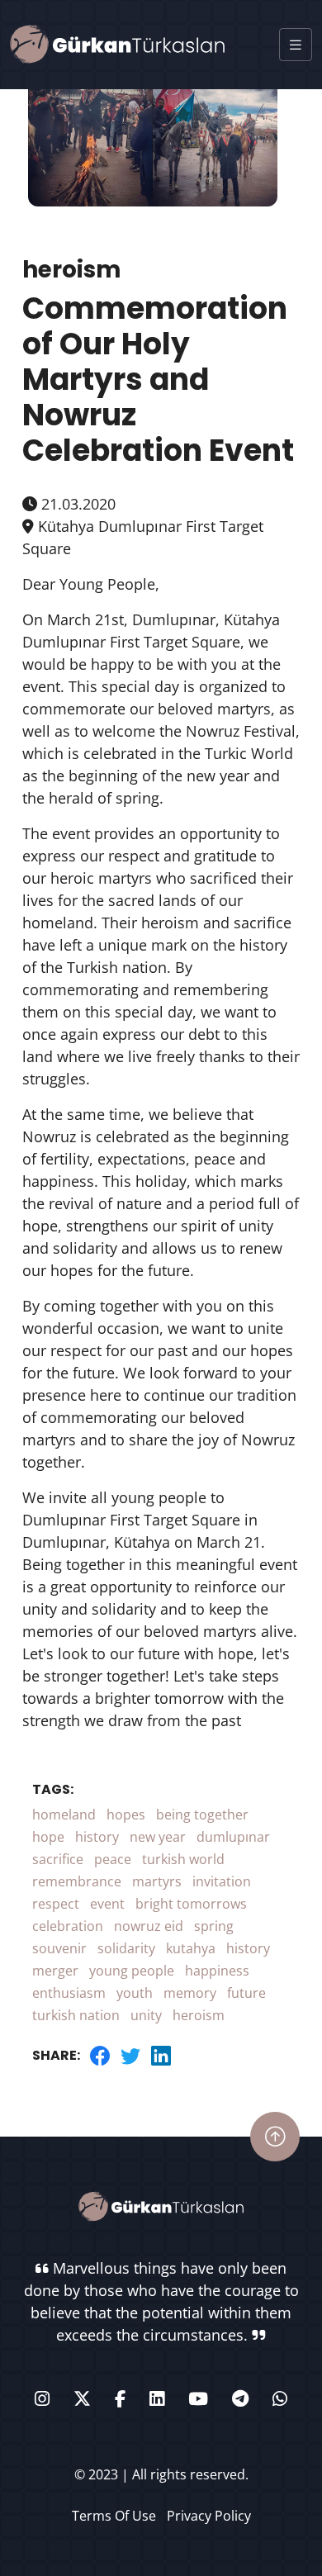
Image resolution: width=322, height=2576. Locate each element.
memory (190, 1993)
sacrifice (58, 1859)
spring (214, 1926)
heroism (199, 2015)
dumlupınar (233, 1837)
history (97, 1837)
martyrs (157, 1881)
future (246, 1993)
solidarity (126, 1948)
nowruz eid (149, 1926)
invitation (222, 1881)
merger (55, 1971)
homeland (64, 1815)
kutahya (191, 1948)
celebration (68, 1926)
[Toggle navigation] (296, 45)
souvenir (59, 1948)
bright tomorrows (191, 1904)
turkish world (183, 1859)
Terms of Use (114, 2516)
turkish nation (76, 2015)
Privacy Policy (209, 2516)
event (107, 1904)
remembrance (77, 1881)
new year (158, 1837)
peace (113, 1859)
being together (202, 1815)
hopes (126, 1815)
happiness (217, 1971)
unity (146, 2015)
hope (48, 1837)
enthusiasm (69, 1993)
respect (56, 1904)
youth (135, 1993)
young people (132, 1971)
